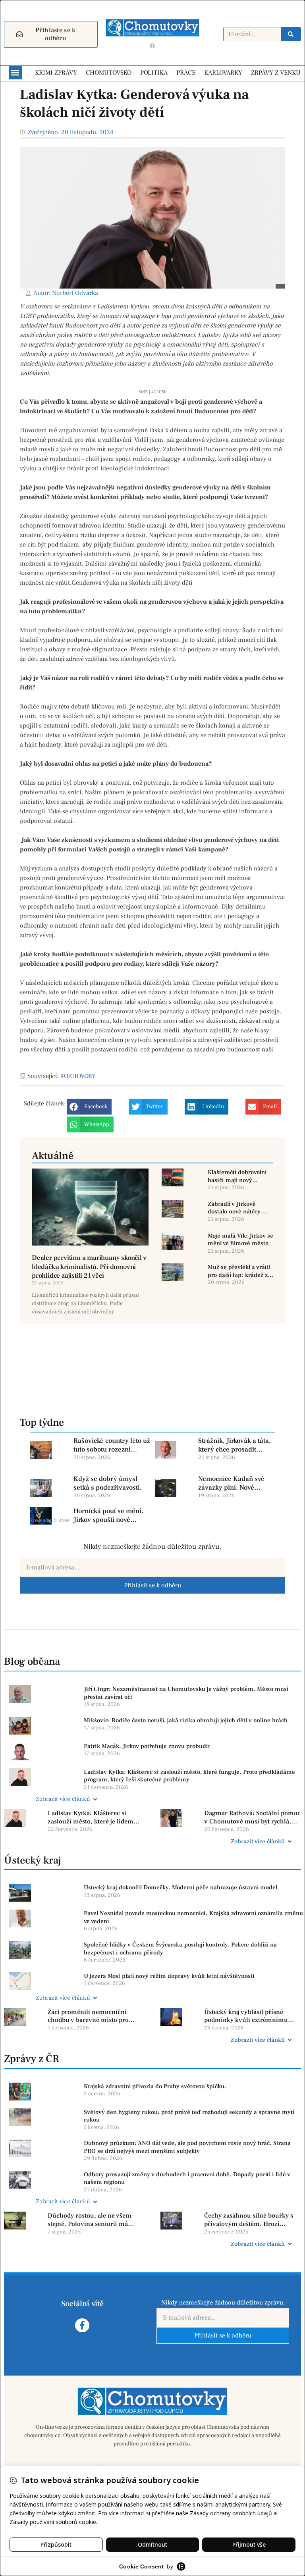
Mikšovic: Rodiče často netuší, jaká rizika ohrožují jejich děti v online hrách (186, 1720)
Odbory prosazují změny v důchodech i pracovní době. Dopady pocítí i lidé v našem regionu (187, 2178)
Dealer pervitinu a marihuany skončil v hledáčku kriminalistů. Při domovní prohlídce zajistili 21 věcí (89, 1267)
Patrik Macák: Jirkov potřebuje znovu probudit (147, 1746)
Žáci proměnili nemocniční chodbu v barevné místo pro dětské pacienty (88, 2016)
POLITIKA (154, 73)
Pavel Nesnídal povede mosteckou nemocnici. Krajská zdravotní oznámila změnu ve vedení (193, 1917)
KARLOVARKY (223, 73)
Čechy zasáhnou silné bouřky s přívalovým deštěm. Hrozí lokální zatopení (249, 2220)
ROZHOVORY (78, 1076)
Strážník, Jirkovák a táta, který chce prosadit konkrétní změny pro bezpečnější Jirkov (235, 1445)
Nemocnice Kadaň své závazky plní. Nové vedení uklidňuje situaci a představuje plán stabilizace (237, 1483)
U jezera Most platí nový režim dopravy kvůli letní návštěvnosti (169, 1976)
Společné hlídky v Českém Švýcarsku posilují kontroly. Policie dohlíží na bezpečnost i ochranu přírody (180, 1949)
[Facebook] (152, 46)
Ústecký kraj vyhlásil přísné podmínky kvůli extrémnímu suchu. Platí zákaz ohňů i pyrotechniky (246, 2016)
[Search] (291, 34)
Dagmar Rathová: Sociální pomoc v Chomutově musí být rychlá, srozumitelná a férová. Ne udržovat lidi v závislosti (252, 1817)
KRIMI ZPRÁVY (56, 73)
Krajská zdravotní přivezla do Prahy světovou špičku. (155, 2086)
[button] (15, 73)
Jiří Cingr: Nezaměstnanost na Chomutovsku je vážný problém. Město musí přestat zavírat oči (186, 1693)
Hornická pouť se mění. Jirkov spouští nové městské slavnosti (108, 1515)
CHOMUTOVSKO (109, 73)
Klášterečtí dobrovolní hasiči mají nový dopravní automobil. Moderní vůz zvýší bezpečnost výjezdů (237, 1176)
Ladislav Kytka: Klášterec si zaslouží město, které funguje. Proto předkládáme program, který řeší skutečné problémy (189, 1776)
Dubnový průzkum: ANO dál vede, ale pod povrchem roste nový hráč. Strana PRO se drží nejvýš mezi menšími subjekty (187, 2147)
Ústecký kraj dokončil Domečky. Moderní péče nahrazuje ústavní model (180, 1888)
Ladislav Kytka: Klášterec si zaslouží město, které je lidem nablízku (91, 1817)
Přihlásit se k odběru (152, 1585)
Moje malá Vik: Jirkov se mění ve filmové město (240, 1240)
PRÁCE (186, 73)
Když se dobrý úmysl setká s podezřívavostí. (108, 1483)
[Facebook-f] (82, 2325)
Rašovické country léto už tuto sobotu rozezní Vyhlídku (112, 1445)
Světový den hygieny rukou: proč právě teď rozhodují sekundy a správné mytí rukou (189, 2116)
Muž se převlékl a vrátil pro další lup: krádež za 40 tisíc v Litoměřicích (239, 1271)
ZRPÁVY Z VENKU (276, 73)
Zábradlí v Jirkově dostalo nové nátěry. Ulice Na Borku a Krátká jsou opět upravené (240, 1208)
